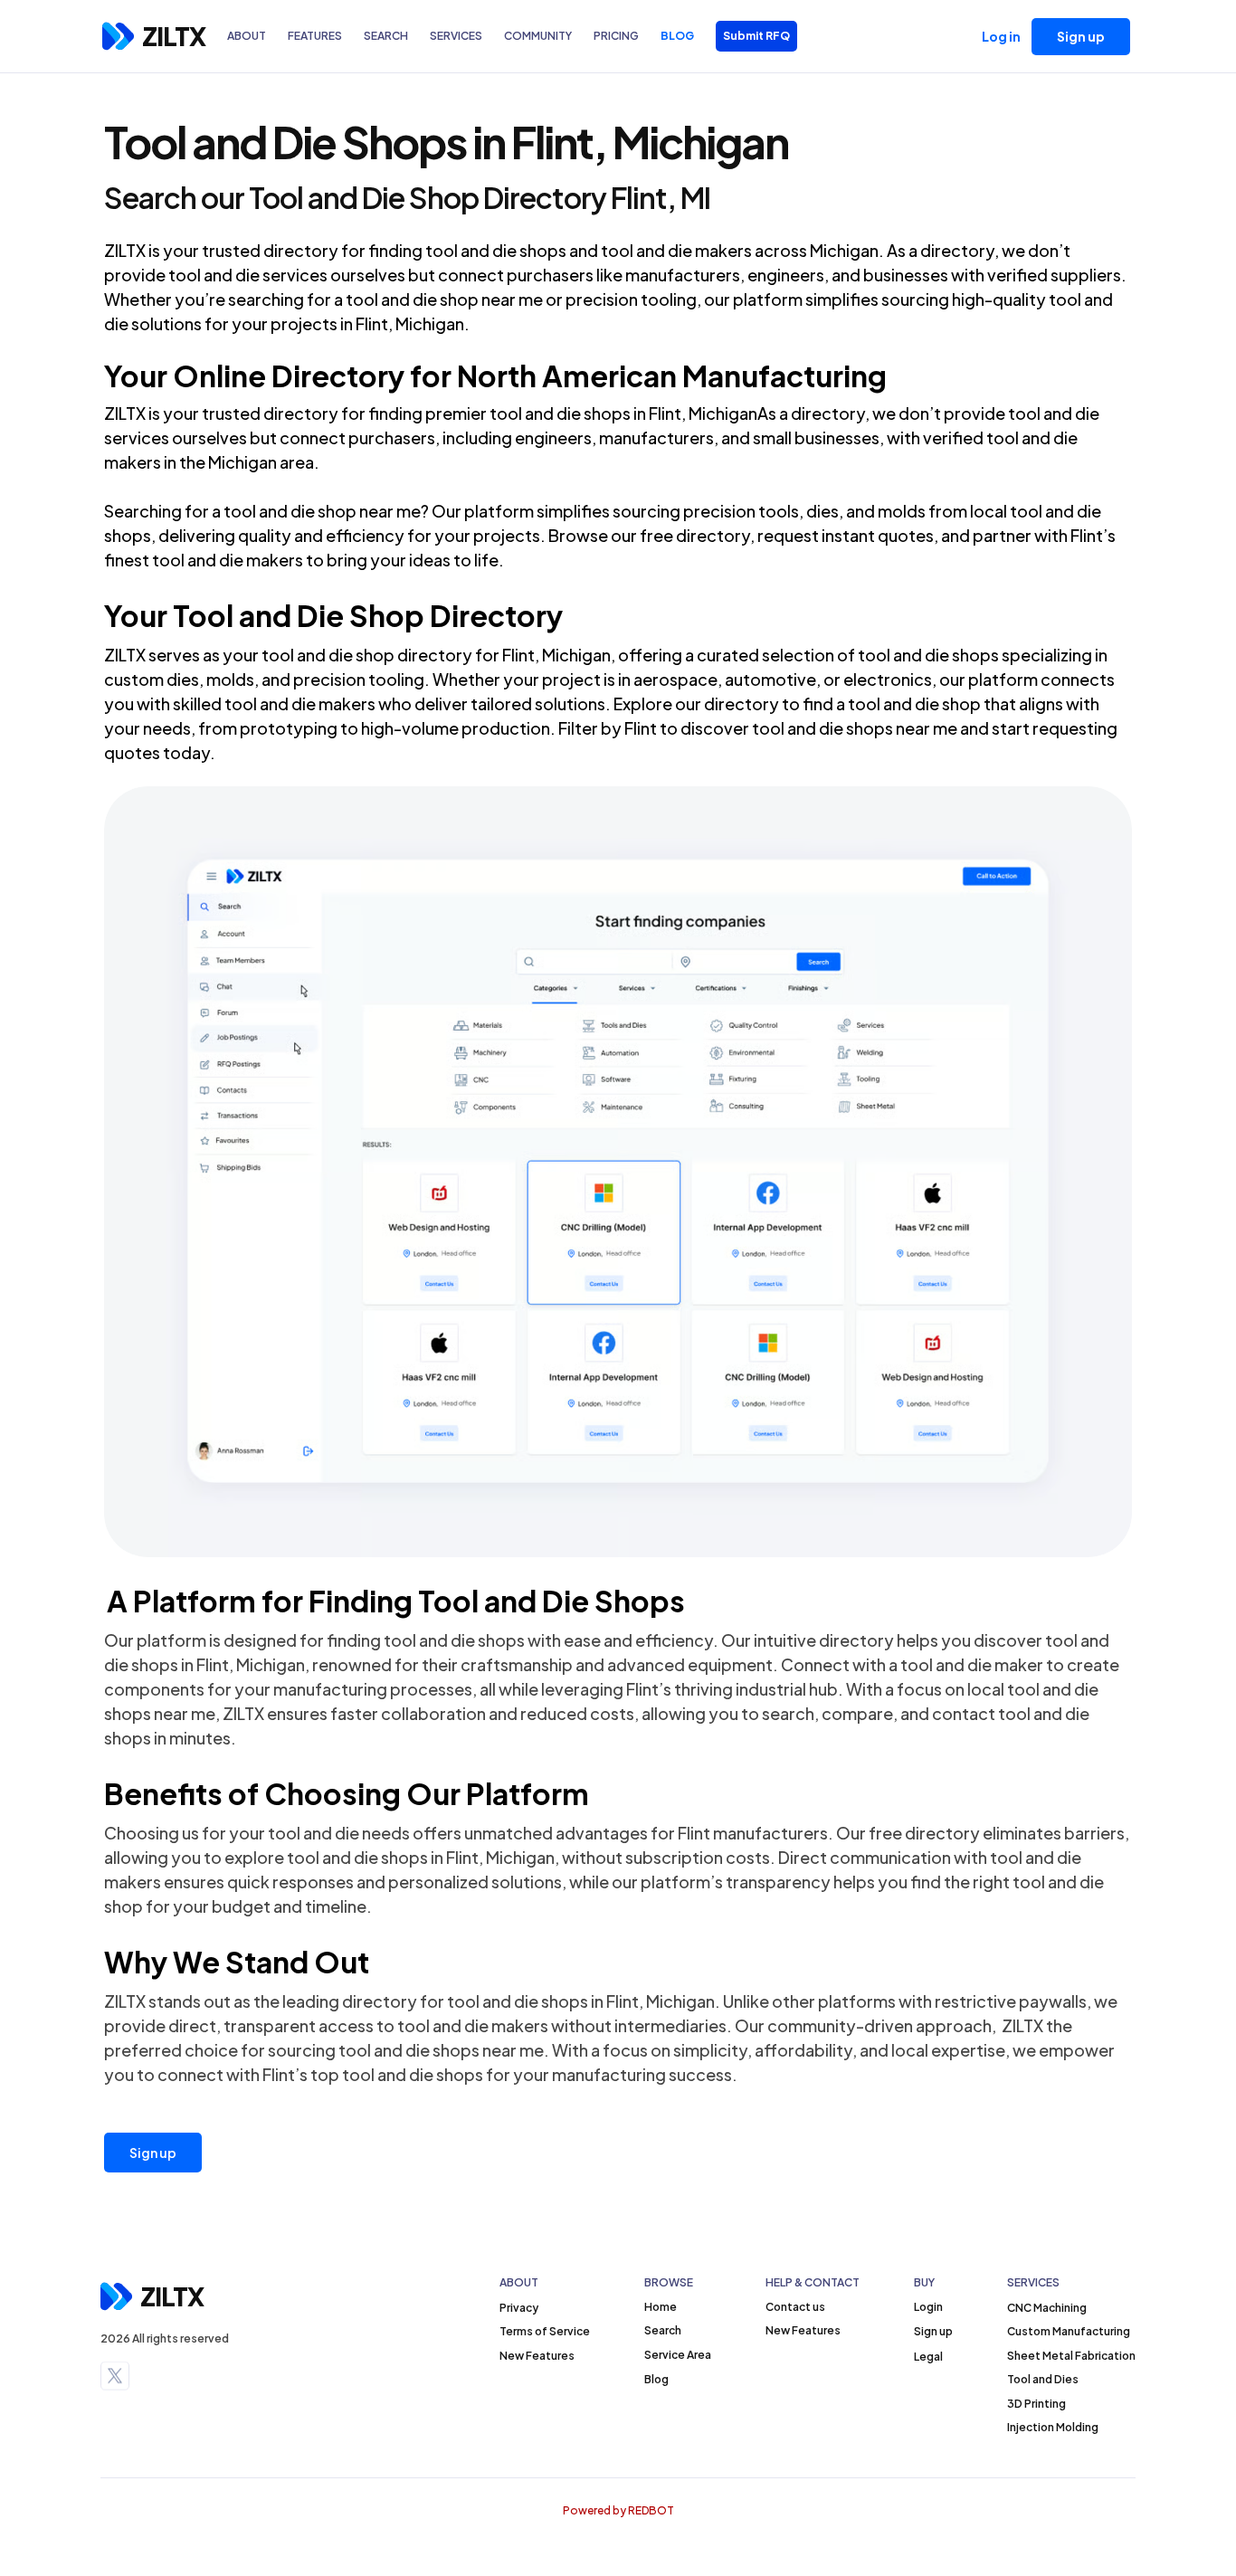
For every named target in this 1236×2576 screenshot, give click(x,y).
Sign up (153, 2153)
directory (301, 250)
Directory (338, 375)
